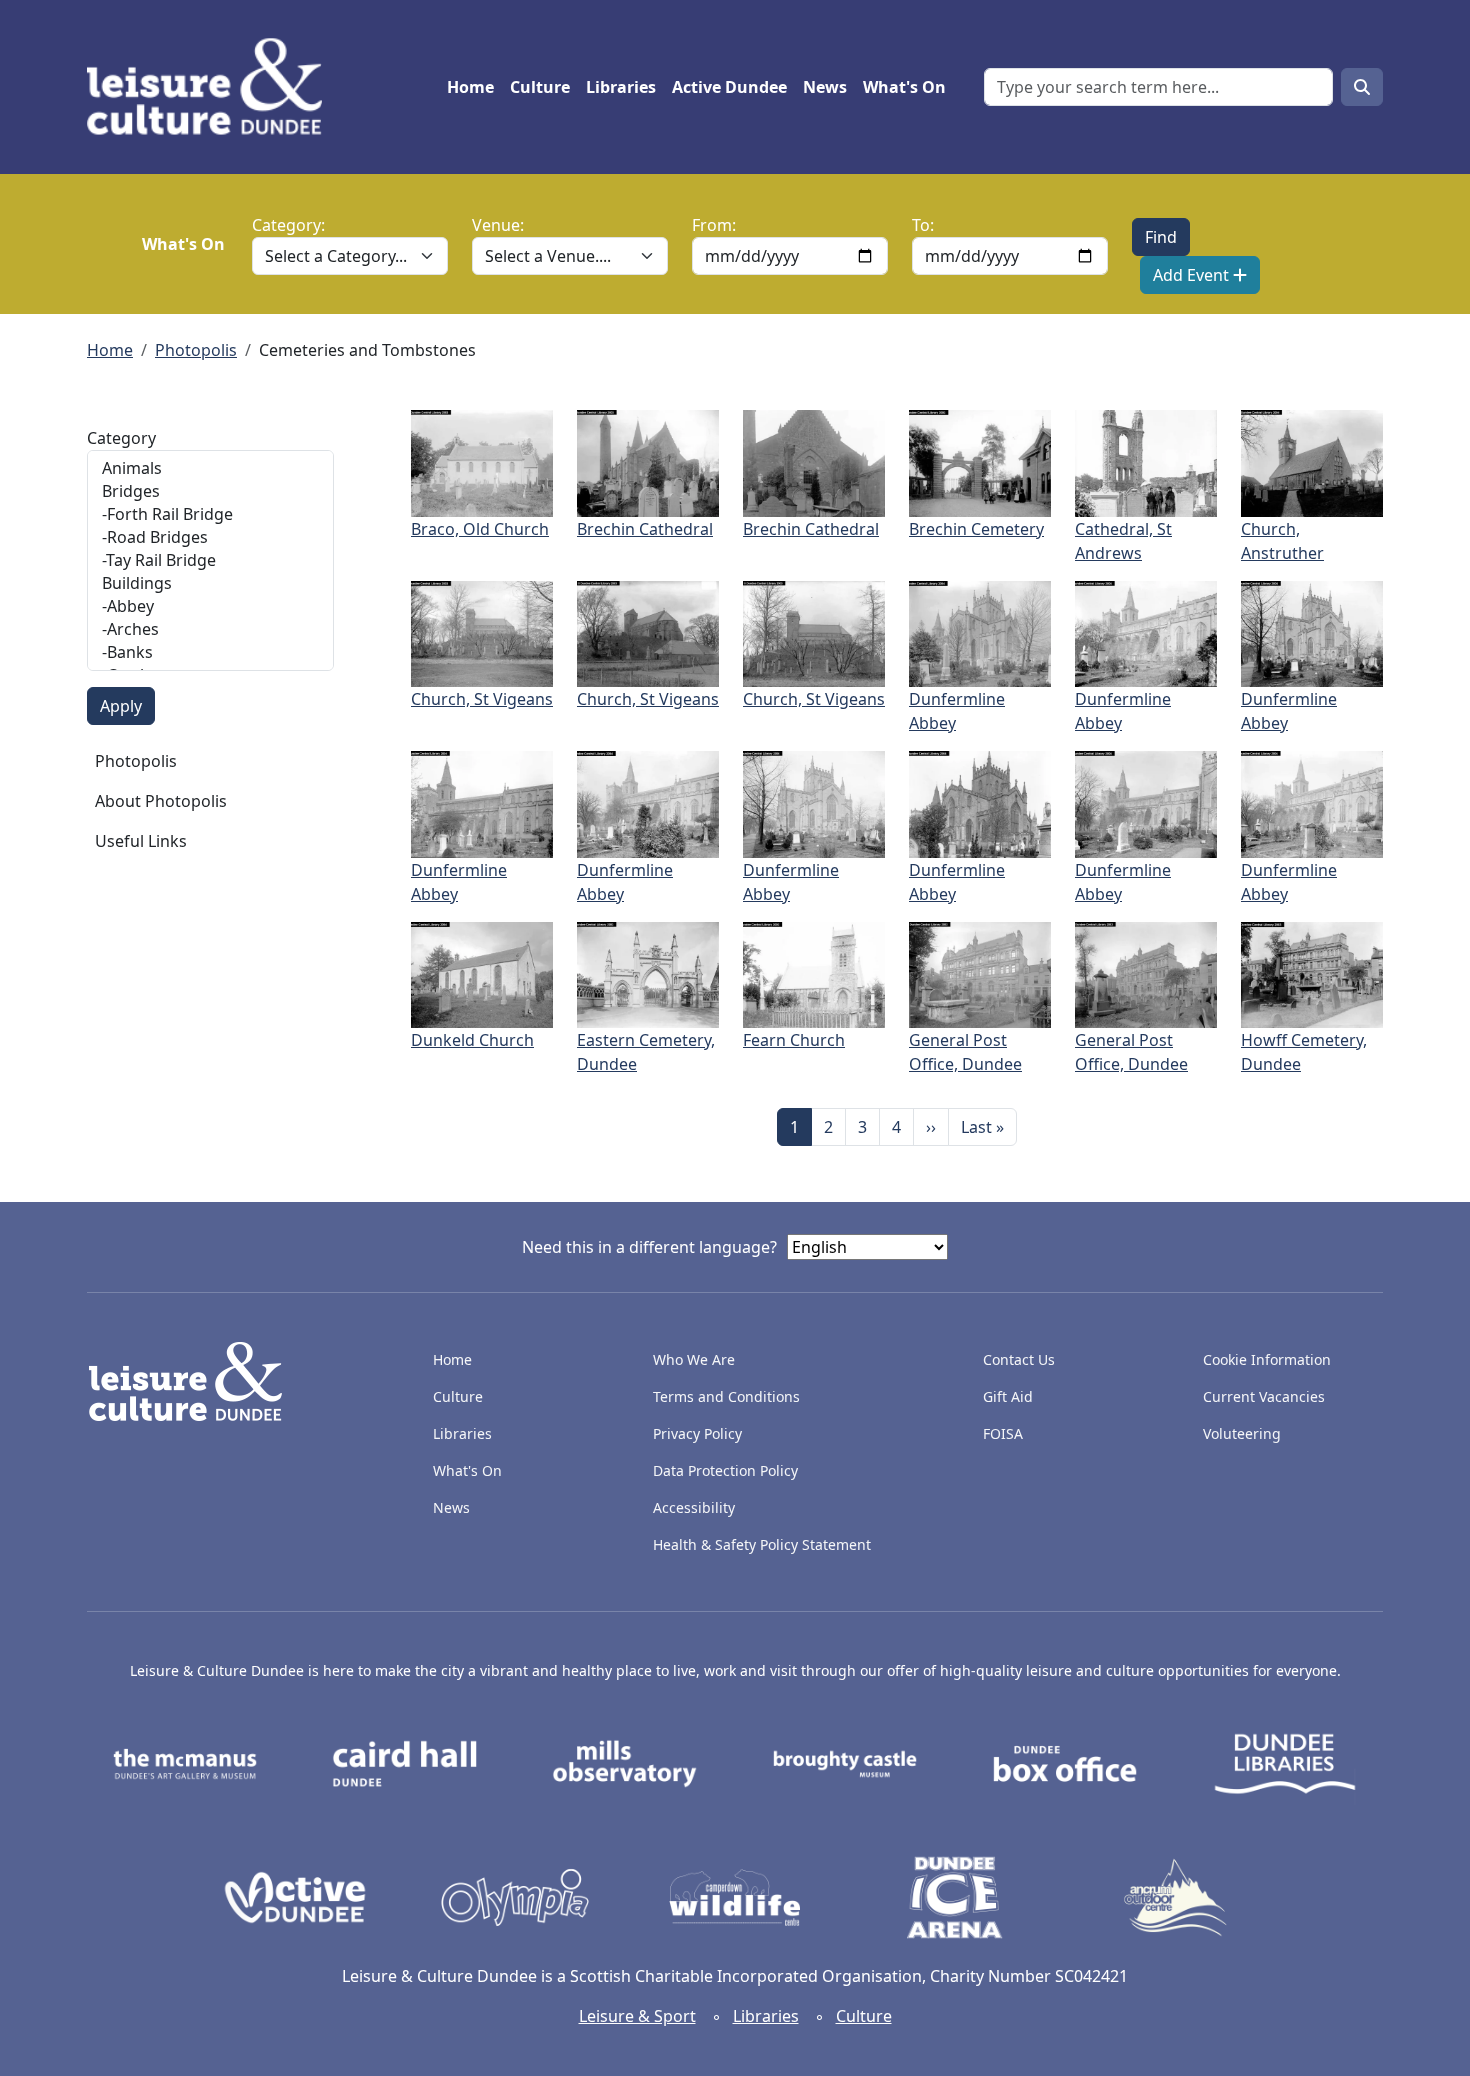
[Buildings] (210, 583)
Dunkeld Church (472, 1040)
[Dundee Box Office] (1065, 1762)
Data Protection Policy (725, 1470)
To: (923, 225)
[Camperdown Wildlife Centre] (735, 1896)
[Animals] (210, 468)
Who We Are (694, 1359)
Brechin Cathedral (645, 529)
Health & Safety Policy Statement (762, 1544)
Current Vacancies (1264, 1396)
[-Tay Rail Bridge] (210, 560)
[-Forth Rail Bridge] (210, 514)
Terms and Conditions (726, 1396)
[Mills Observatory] (625, 1762)
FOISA (1003, 1433)
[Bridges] (210, 491)
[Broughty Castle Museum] (845, 1762)
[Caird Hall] (405, 1762)
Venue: (498, 225)
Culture (540, 87)
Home (470, 87)
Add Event (1193, 275)
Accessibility (696, 1507)
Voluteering (1242, 1433)
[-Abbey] (210, 606)
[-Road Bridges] (210, 537)
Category (121, 438)
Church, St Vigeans (482, 699)
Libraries (621, 87)
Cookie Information (1267, 1359)
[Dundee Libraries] (1285, 1762)
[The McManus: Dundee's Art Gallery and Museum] (185, 1762)
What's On (904, 87)
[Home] (212, 87)
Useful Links (141, 841)
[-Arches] (210, 629)
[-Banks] (210, 652)
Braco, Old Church (480, 529)
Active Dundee (729, 87)
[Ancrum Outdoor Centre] (1175, 1896)
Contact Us (1019, 1359)
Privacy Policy (697, 1433)
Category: (288, 225)
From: (714, 225)
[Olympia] (515, 1896)
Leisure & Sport (637, 2016)
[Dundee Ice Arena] (955, 1896)
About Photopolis (161, 801)
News (825, 87)
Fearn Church (794, 1040)
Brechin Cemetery (976, 529)
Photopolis (196, 350)
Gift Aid (1008, 1396)
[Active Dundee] (295, 1896)
